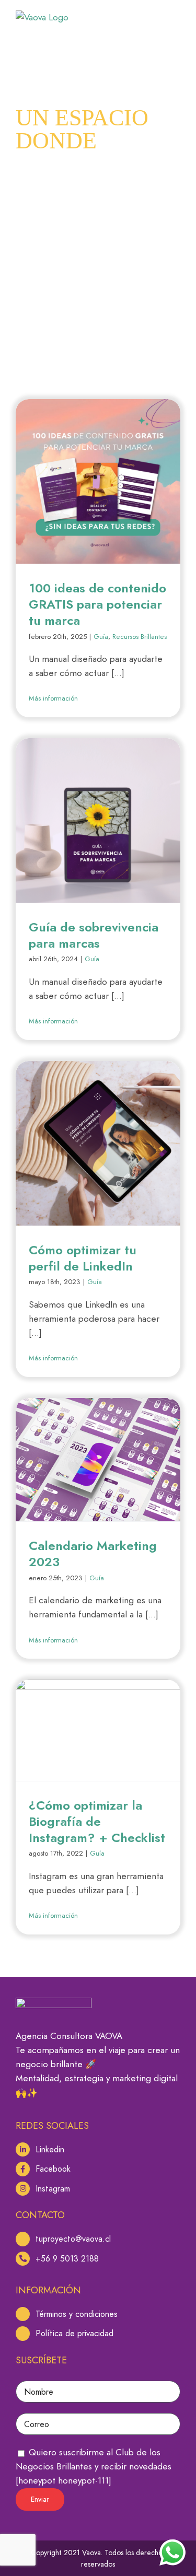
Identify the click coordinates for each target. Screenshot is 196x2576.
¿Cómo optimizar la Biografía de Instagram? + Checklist (97, 1821)
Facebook (53, 2169)
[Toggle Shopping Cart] (144, 18)
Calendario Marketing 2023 (93, 1554)
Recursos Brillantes (140, 637)
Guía (101, 637)
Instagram (53, 2189)
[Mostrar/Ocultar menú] (172, 18)
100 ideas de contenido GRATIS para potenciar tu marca (97, 604)
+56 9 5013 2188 (67, 2259)
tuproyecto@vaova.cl (73, 2239)
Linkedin (50, 2149)
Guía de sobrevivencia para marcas (94, 935)
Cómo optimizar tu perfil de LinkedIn (83, 1258)
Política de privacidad (74, 2333)
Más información (53, 698)
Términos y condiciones (77, 2314)
